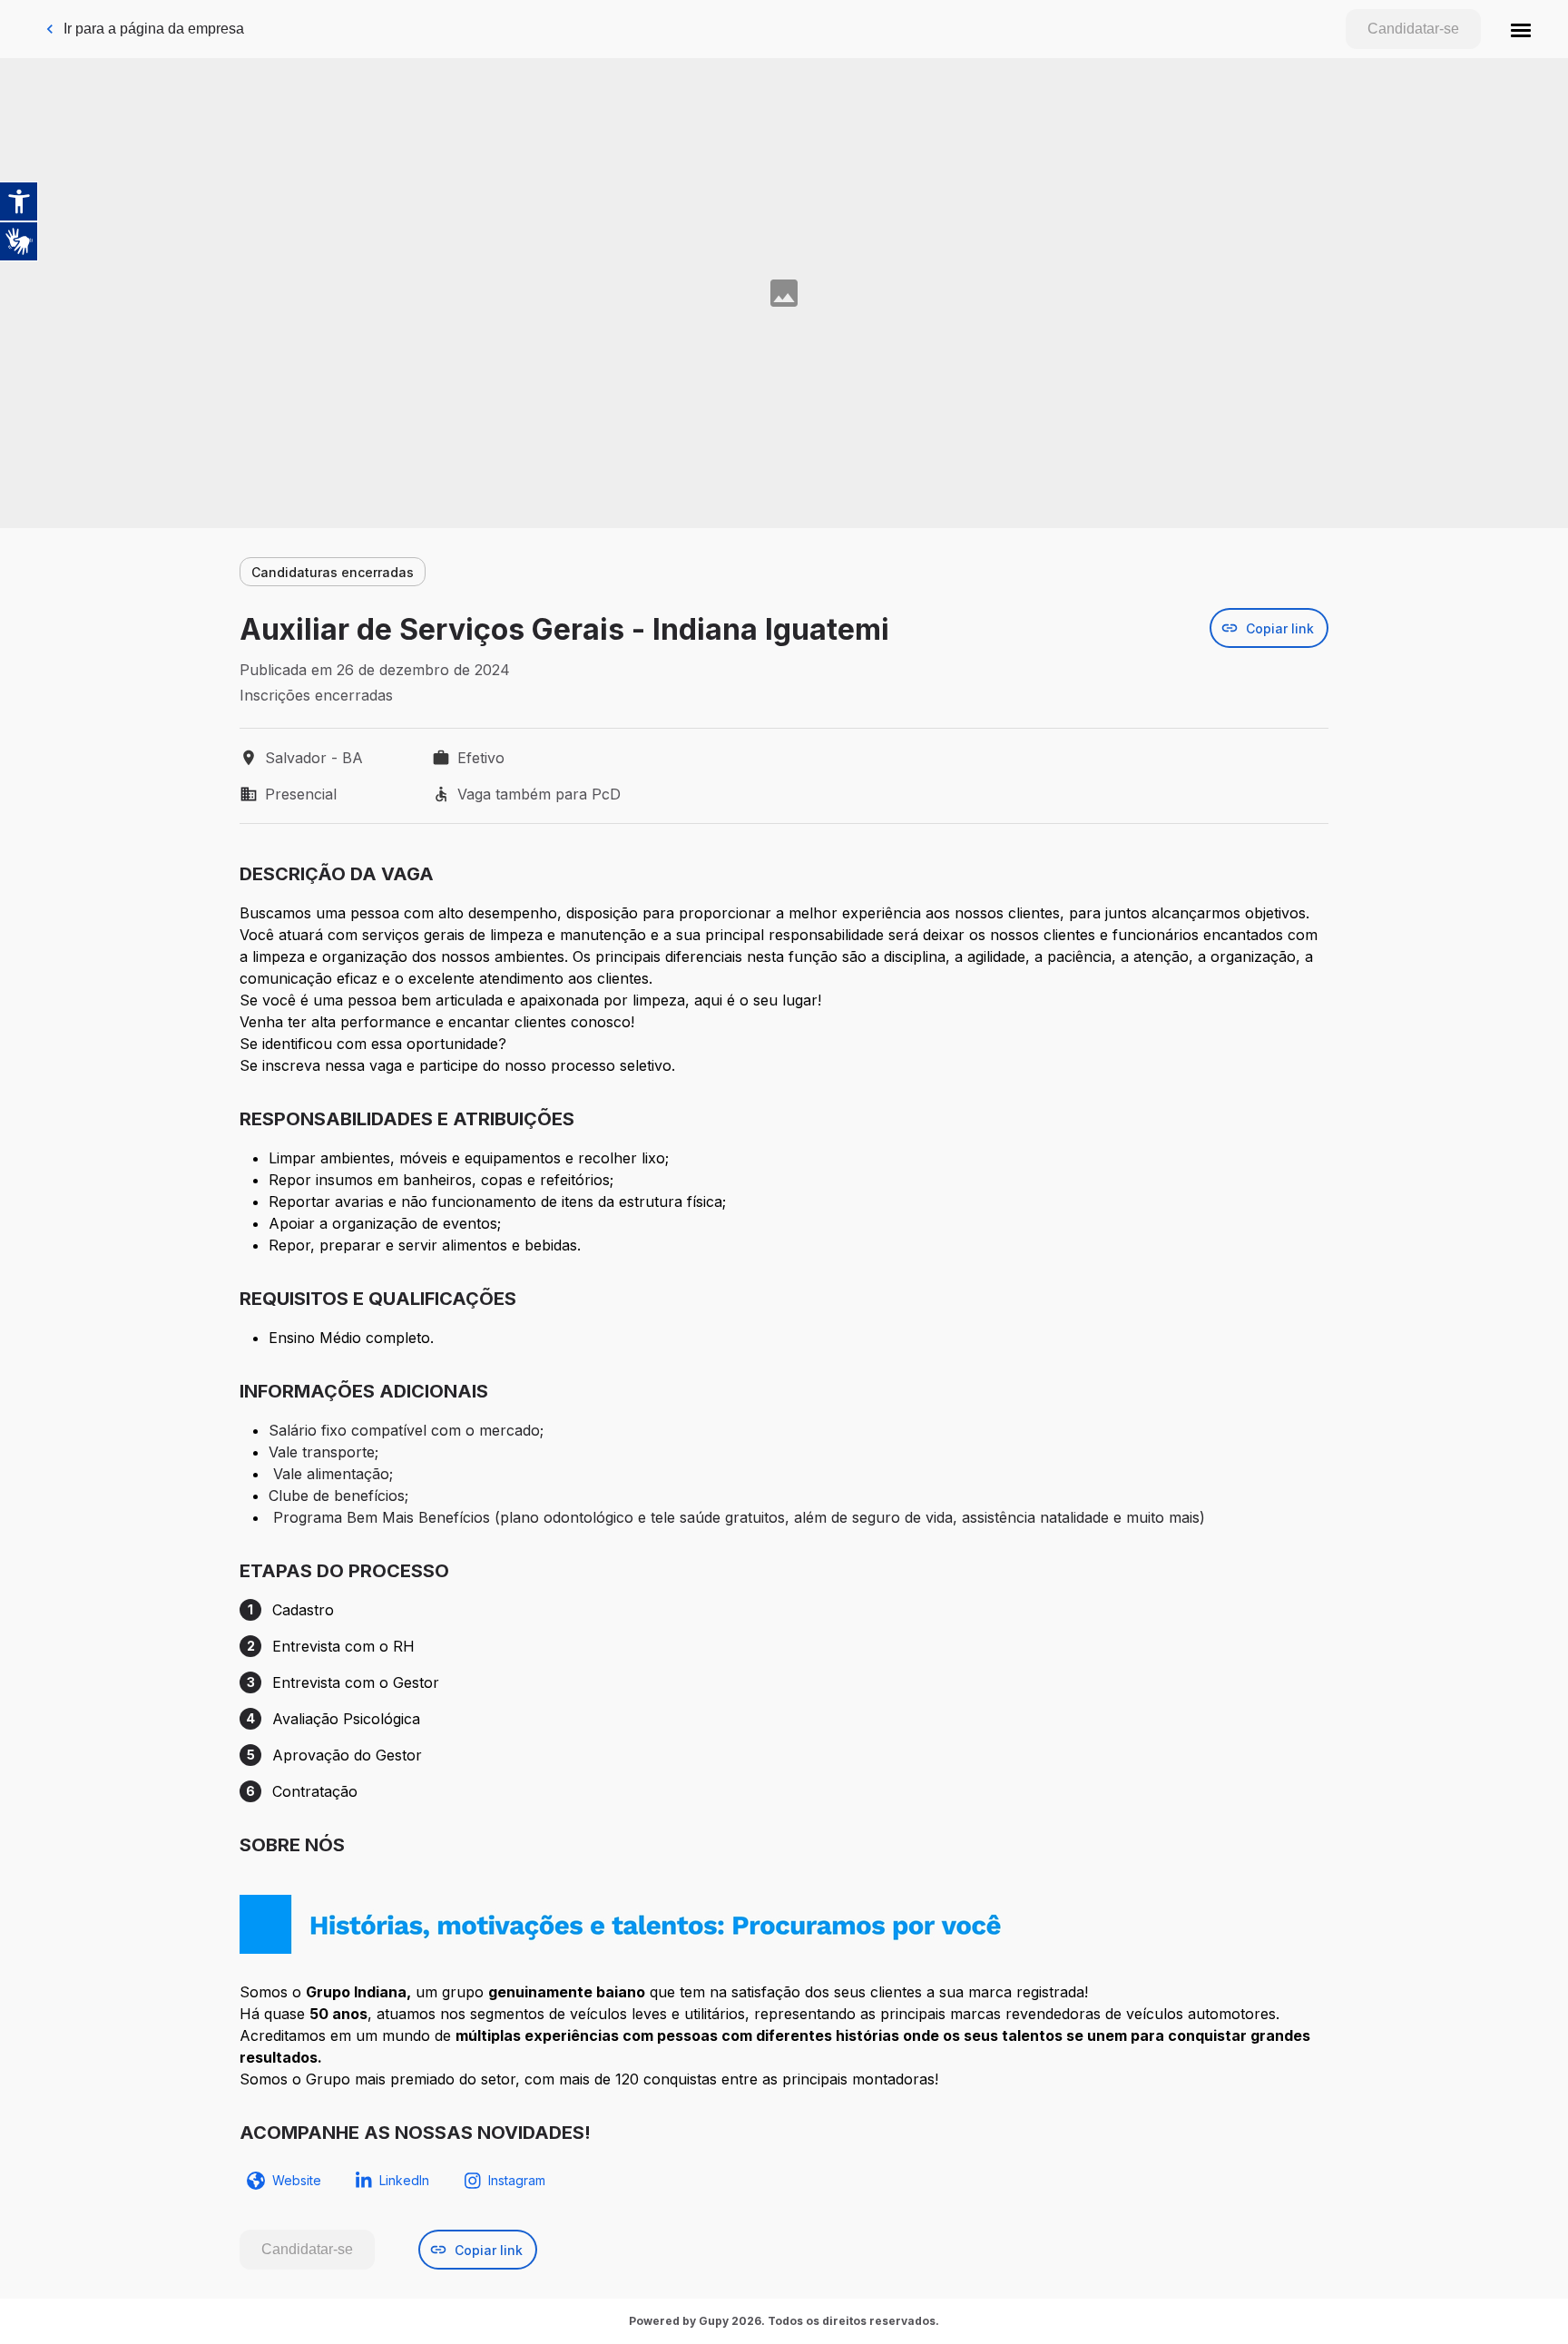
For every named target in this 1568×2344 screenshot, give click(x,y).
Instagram (517, 2180)
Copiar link (1280, 628)
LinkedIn (404, 2180)
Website (297, 2180)
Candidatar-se (1413, 29)
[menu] (1521, 29)
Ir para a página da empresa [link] (154, 29)
